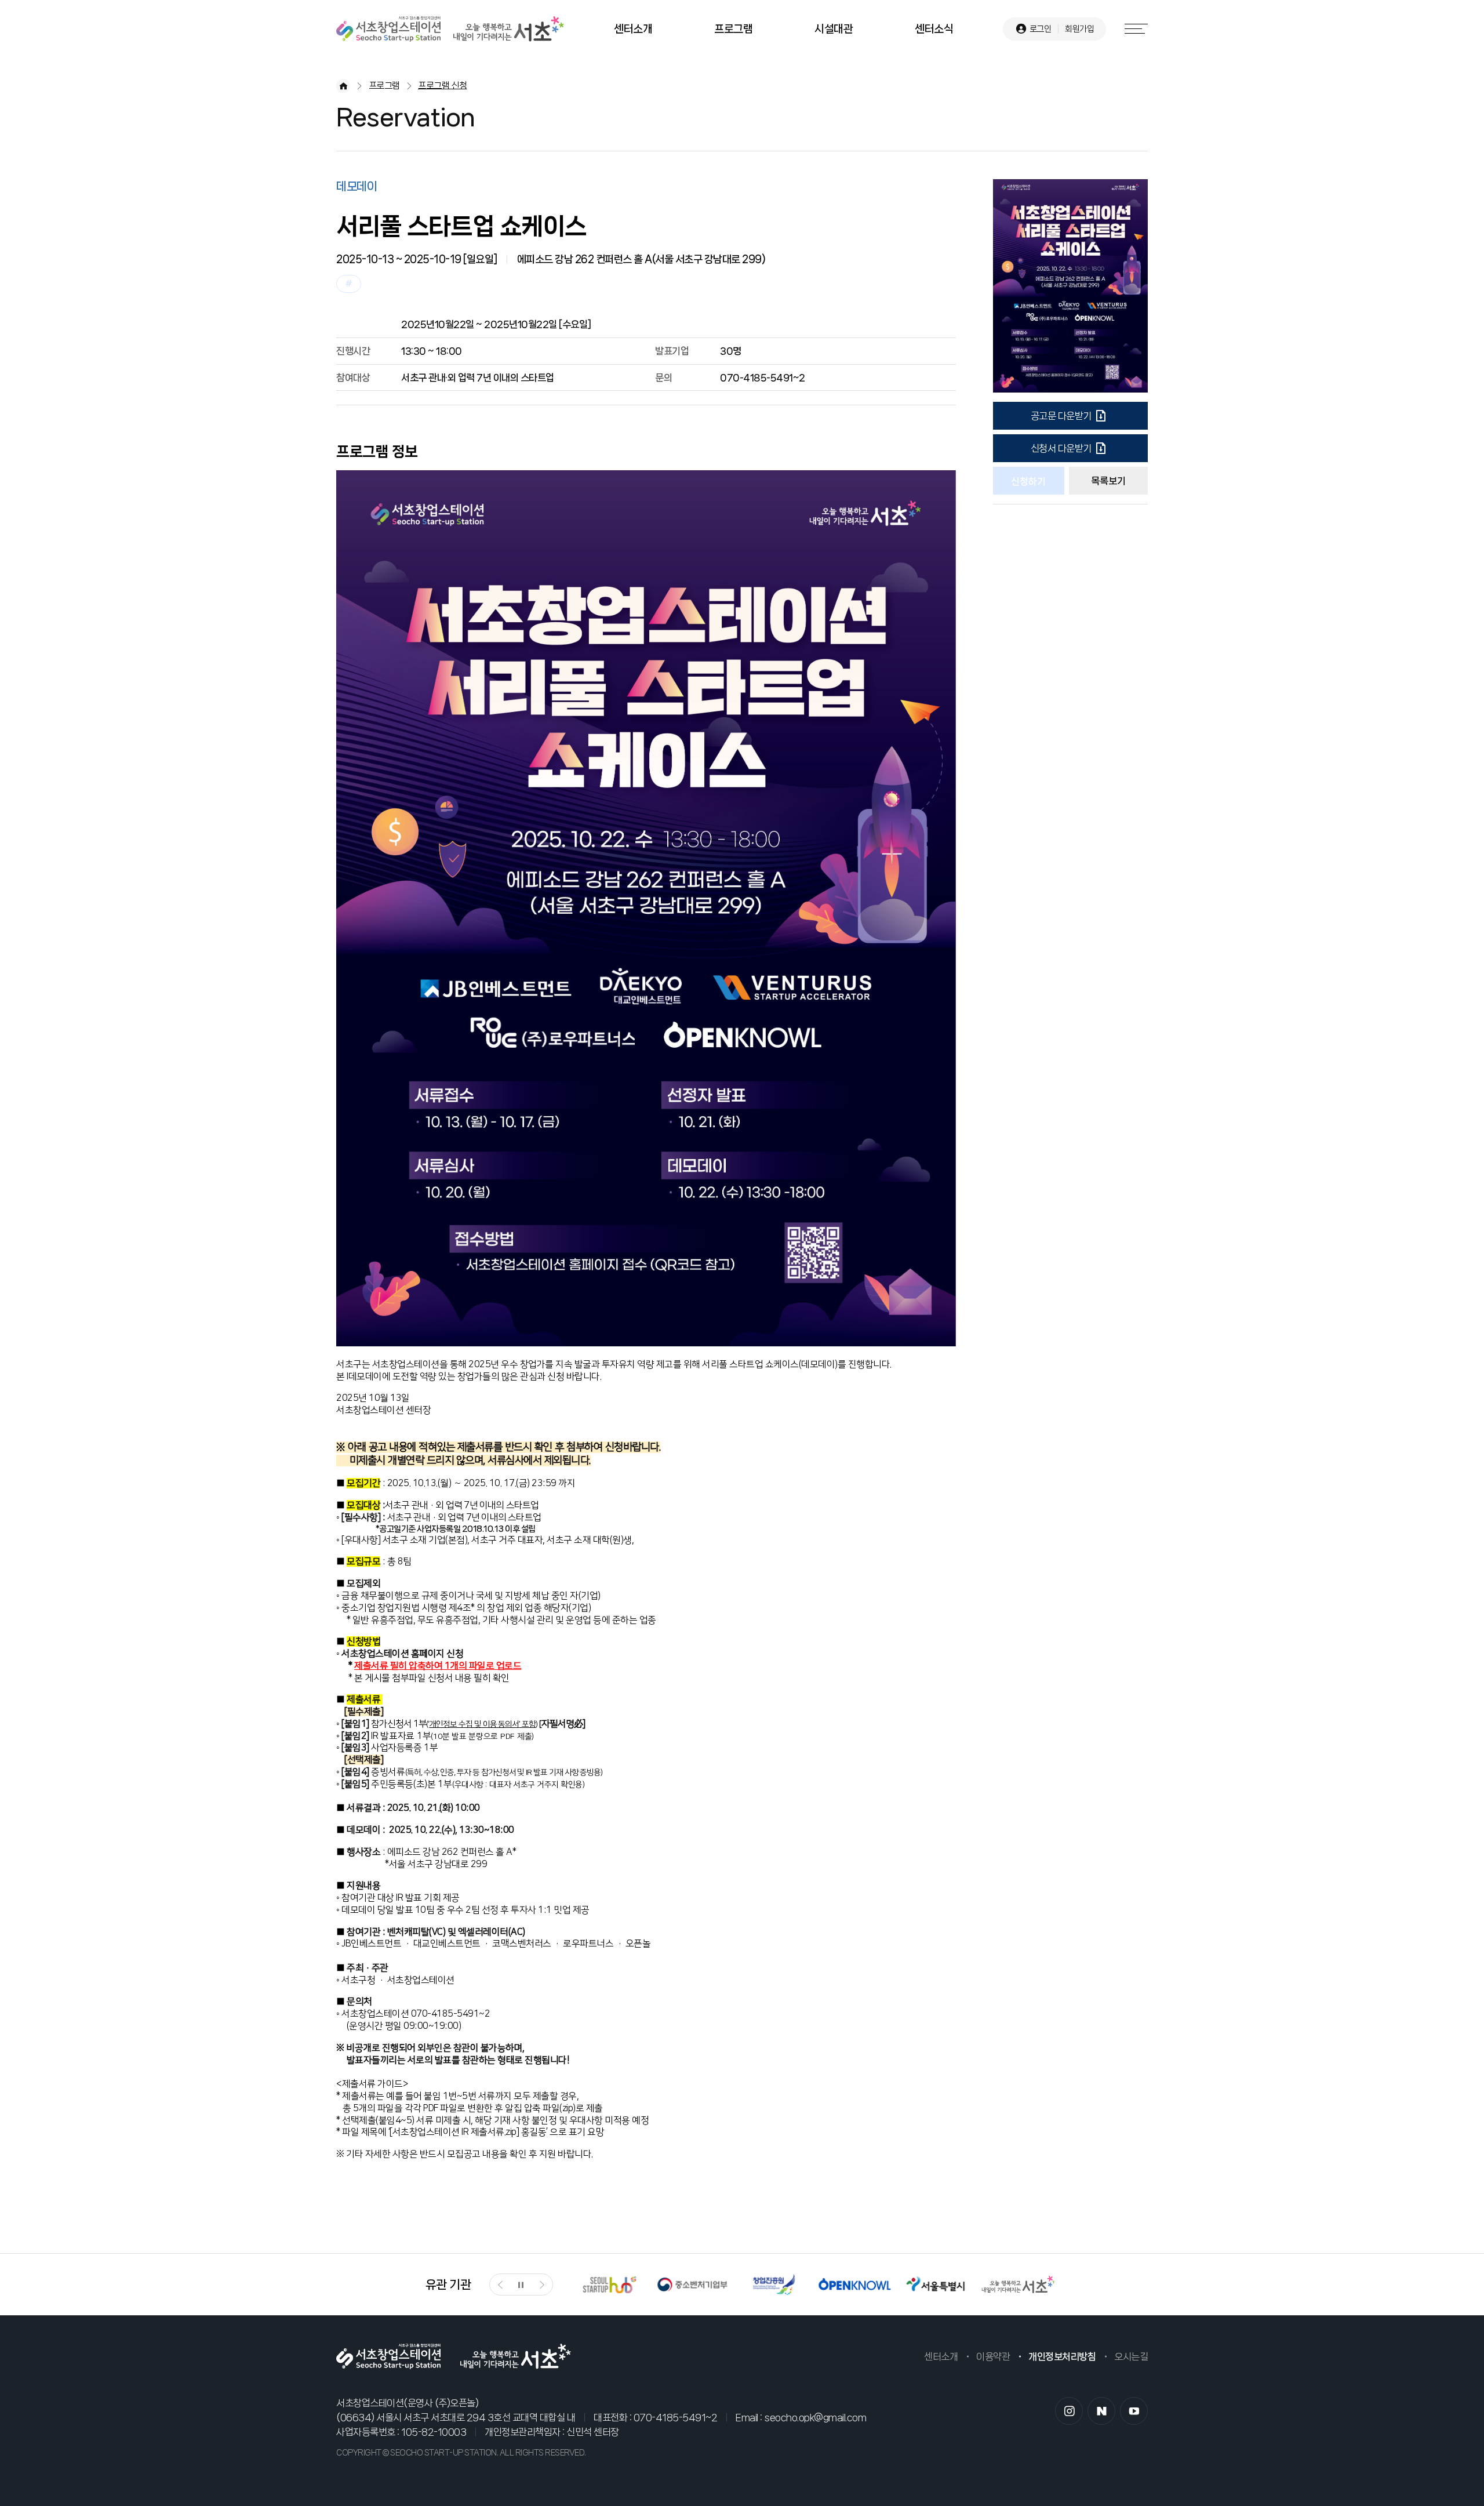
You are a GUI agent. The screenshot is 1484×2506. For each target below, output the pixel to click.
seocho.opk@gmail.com (815, 2417)
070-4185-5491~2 (676, 2417)
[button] (500, 2285)
